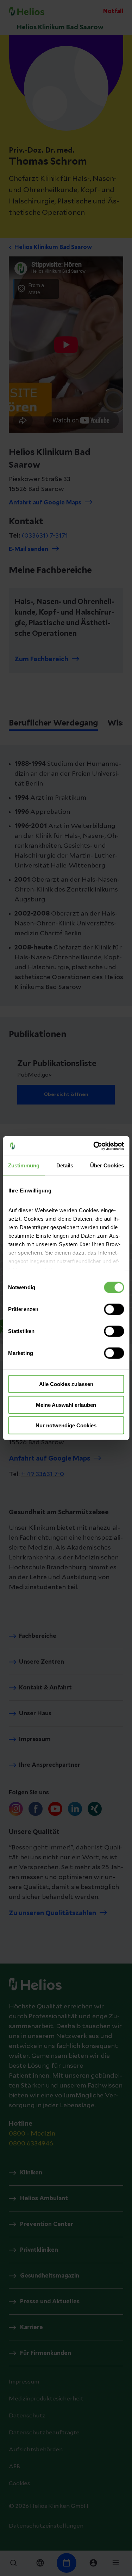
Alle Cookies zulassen (66, 1384)
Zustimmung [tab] (24, 1165)
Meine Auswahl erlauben (66, 1405)
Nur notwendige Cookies (66, 1425)
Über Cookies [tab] (107, 1165)
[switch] (114, 1309)
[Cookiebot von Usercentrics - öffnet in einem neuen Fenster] (94, 1146)
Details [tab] (65, 1165)
